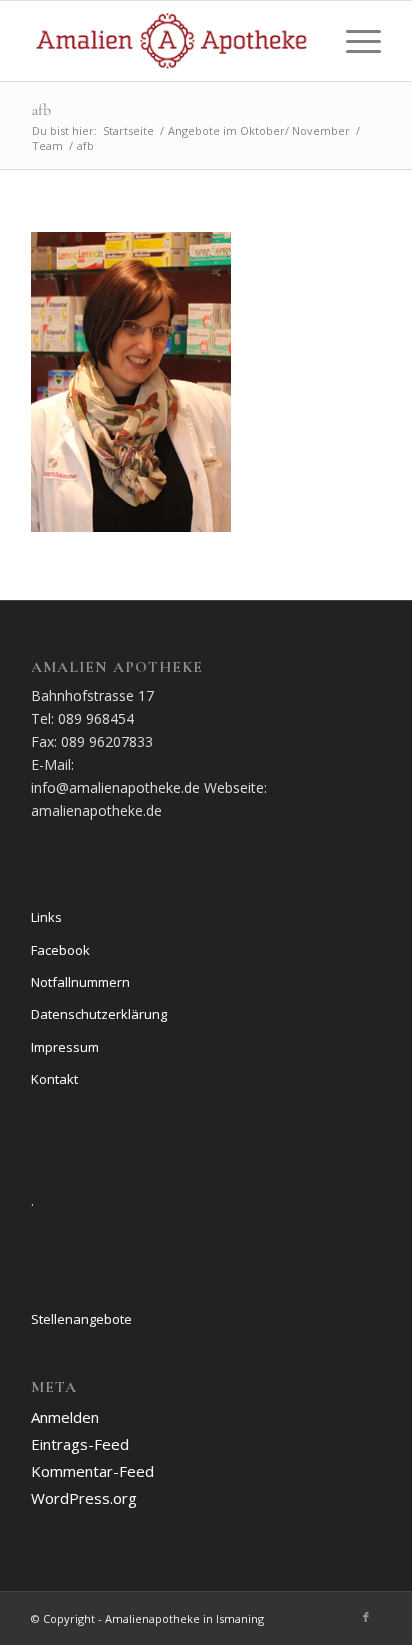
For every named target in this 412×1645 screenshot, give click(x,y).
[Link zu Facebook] (366, 1617)
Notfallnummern (80, 982)
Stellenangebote (81, 1319)
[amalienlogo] (171, 41)
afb (41, 110)
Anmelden (65, 1417)
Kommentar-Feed (92, 1471)
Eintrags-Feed (80, 1444)
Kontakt (54, 1079)
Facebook (60, 950)
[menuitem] (353, 41)
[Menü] (353, 41)
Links (46, 917)
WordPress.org (84, 1498)
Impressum (65, 1047)
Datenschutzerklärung (99, 1014)
